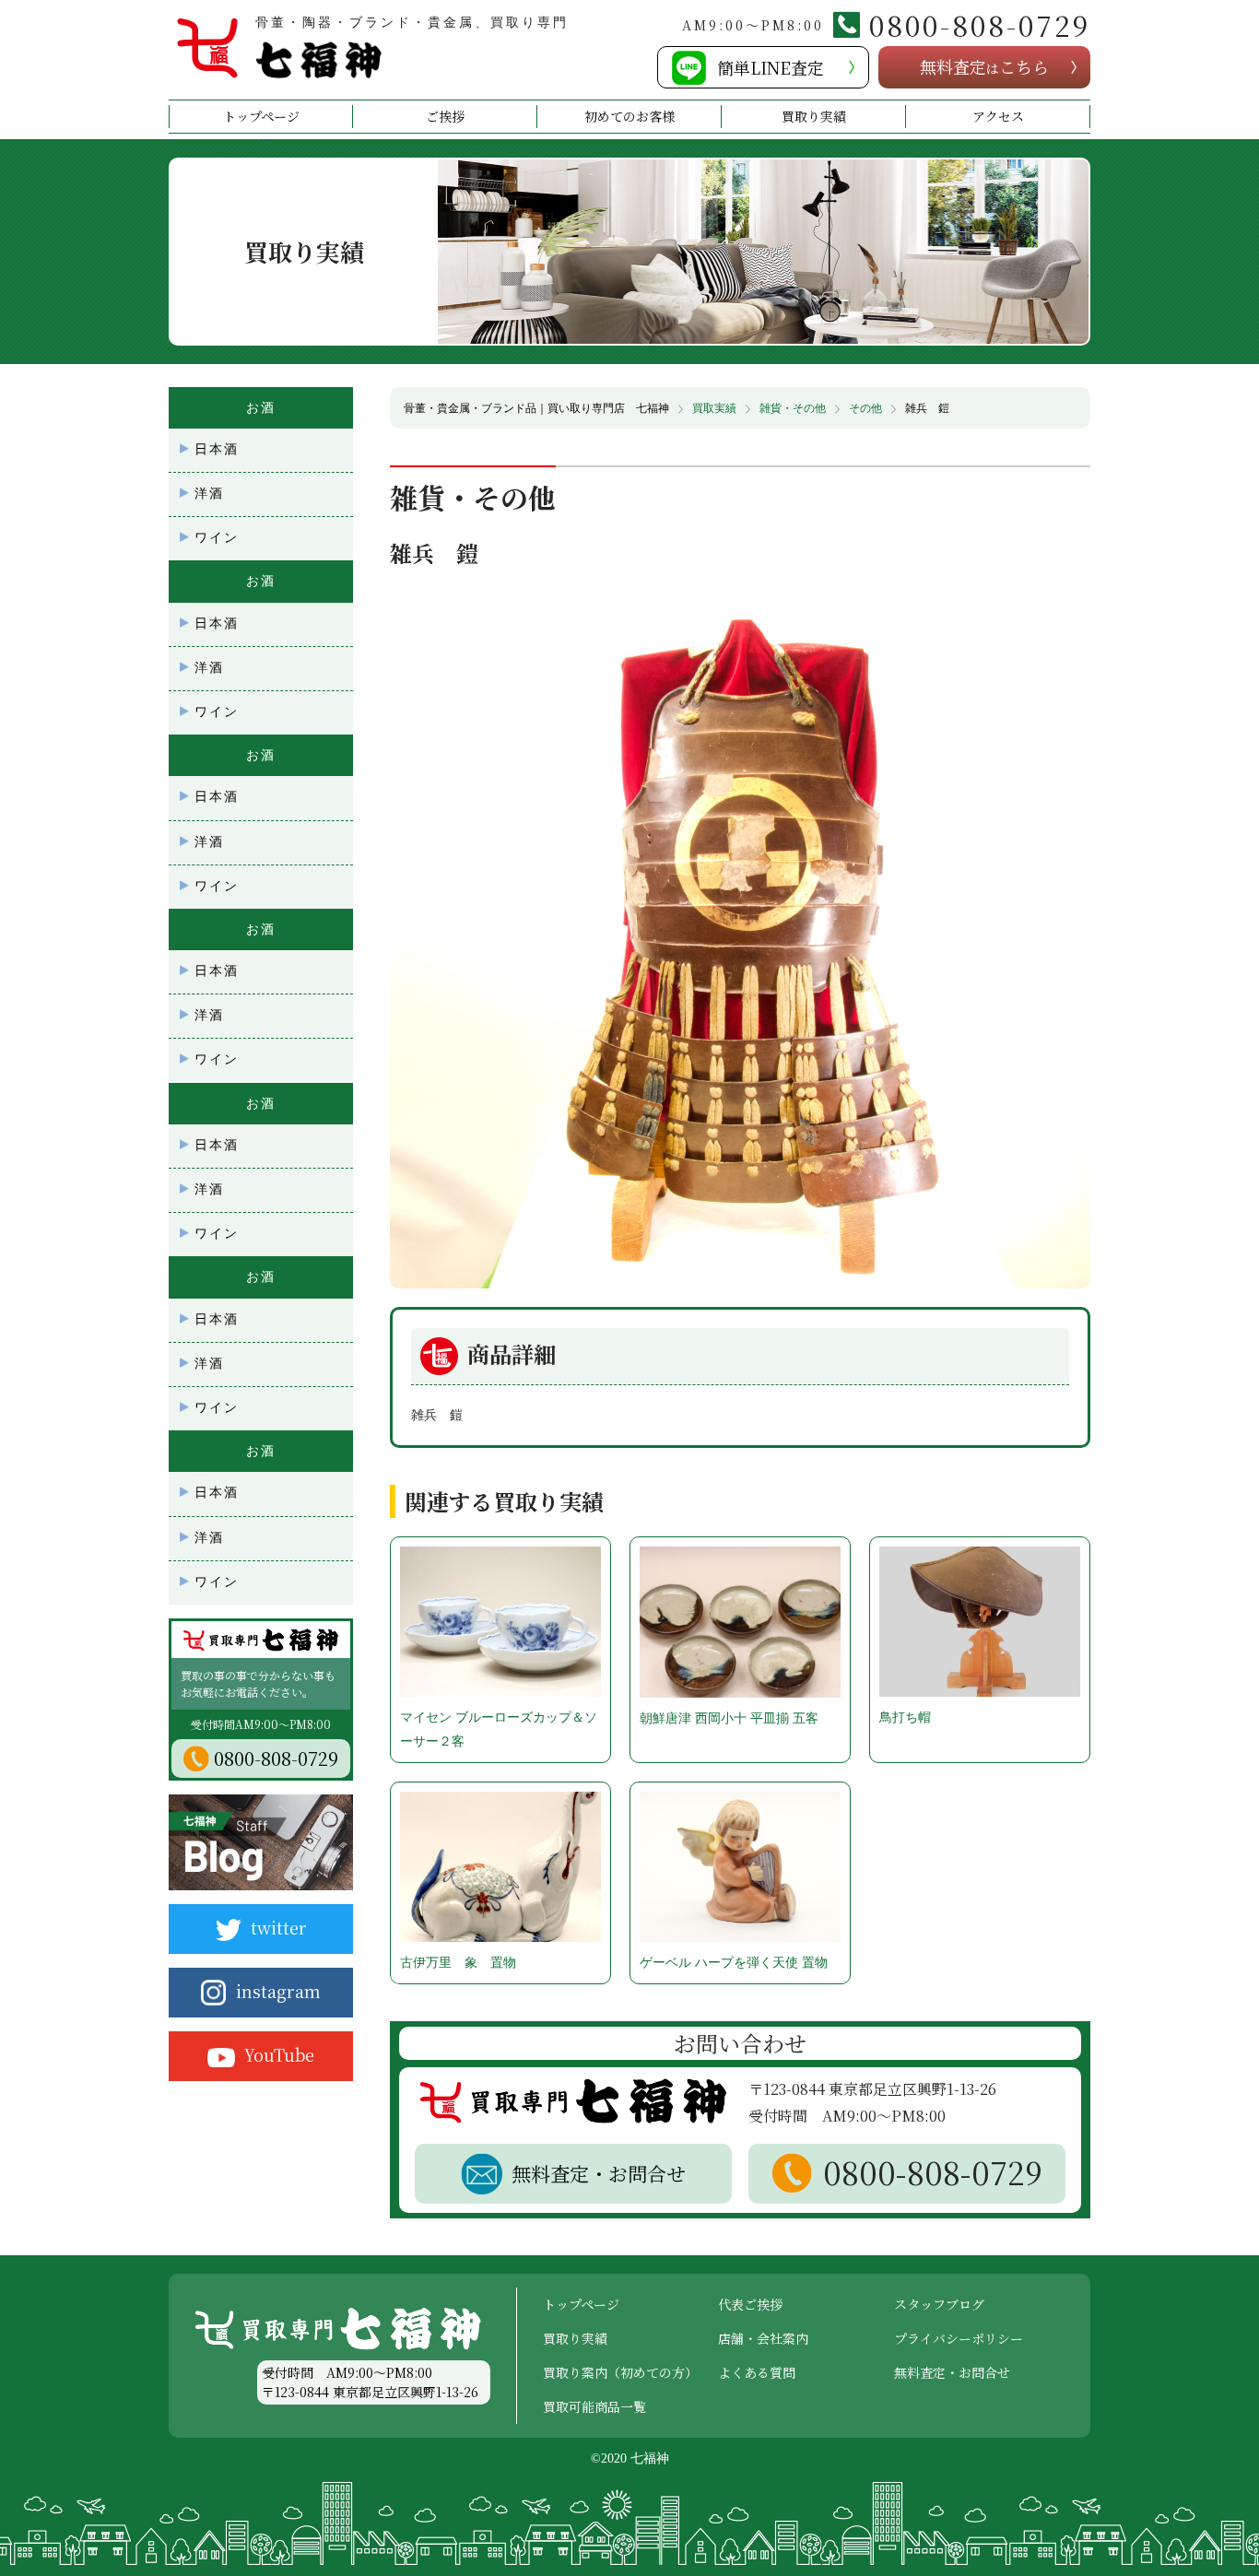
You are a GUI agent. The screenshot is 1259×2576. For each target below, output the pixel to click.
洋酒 (209, 494)
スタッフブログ (939, 2304)
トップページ (261, 116)
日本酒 (217, 449)
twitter (279, 1927)
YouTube (279, 2054)
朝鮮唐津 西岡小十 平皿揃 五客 (729, 1718)
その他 (865, 408)
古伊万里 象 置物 (458, 1963)
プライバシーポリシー (959, 2338)
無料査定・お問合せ (952, 2372)
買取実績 (714, 408)
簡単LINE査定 (771, 67)
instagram (278, 1991)
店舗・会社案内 (763, 2338)
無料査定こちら (984, 66)
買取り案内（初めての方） (620, 2372)
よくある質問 (757, 2372)
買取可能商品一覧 (594, 2406)
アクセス (998, 116)
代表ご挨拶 (750, 2304)
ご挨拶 (445, 116)
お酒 (261, 408)
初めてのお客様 (629, 116)
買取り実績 (814, 116)
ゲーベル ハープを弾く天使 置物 (734, 1963)
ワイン (217, 538)
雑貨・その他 (793, 408)
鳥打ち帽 (905, 1717)
